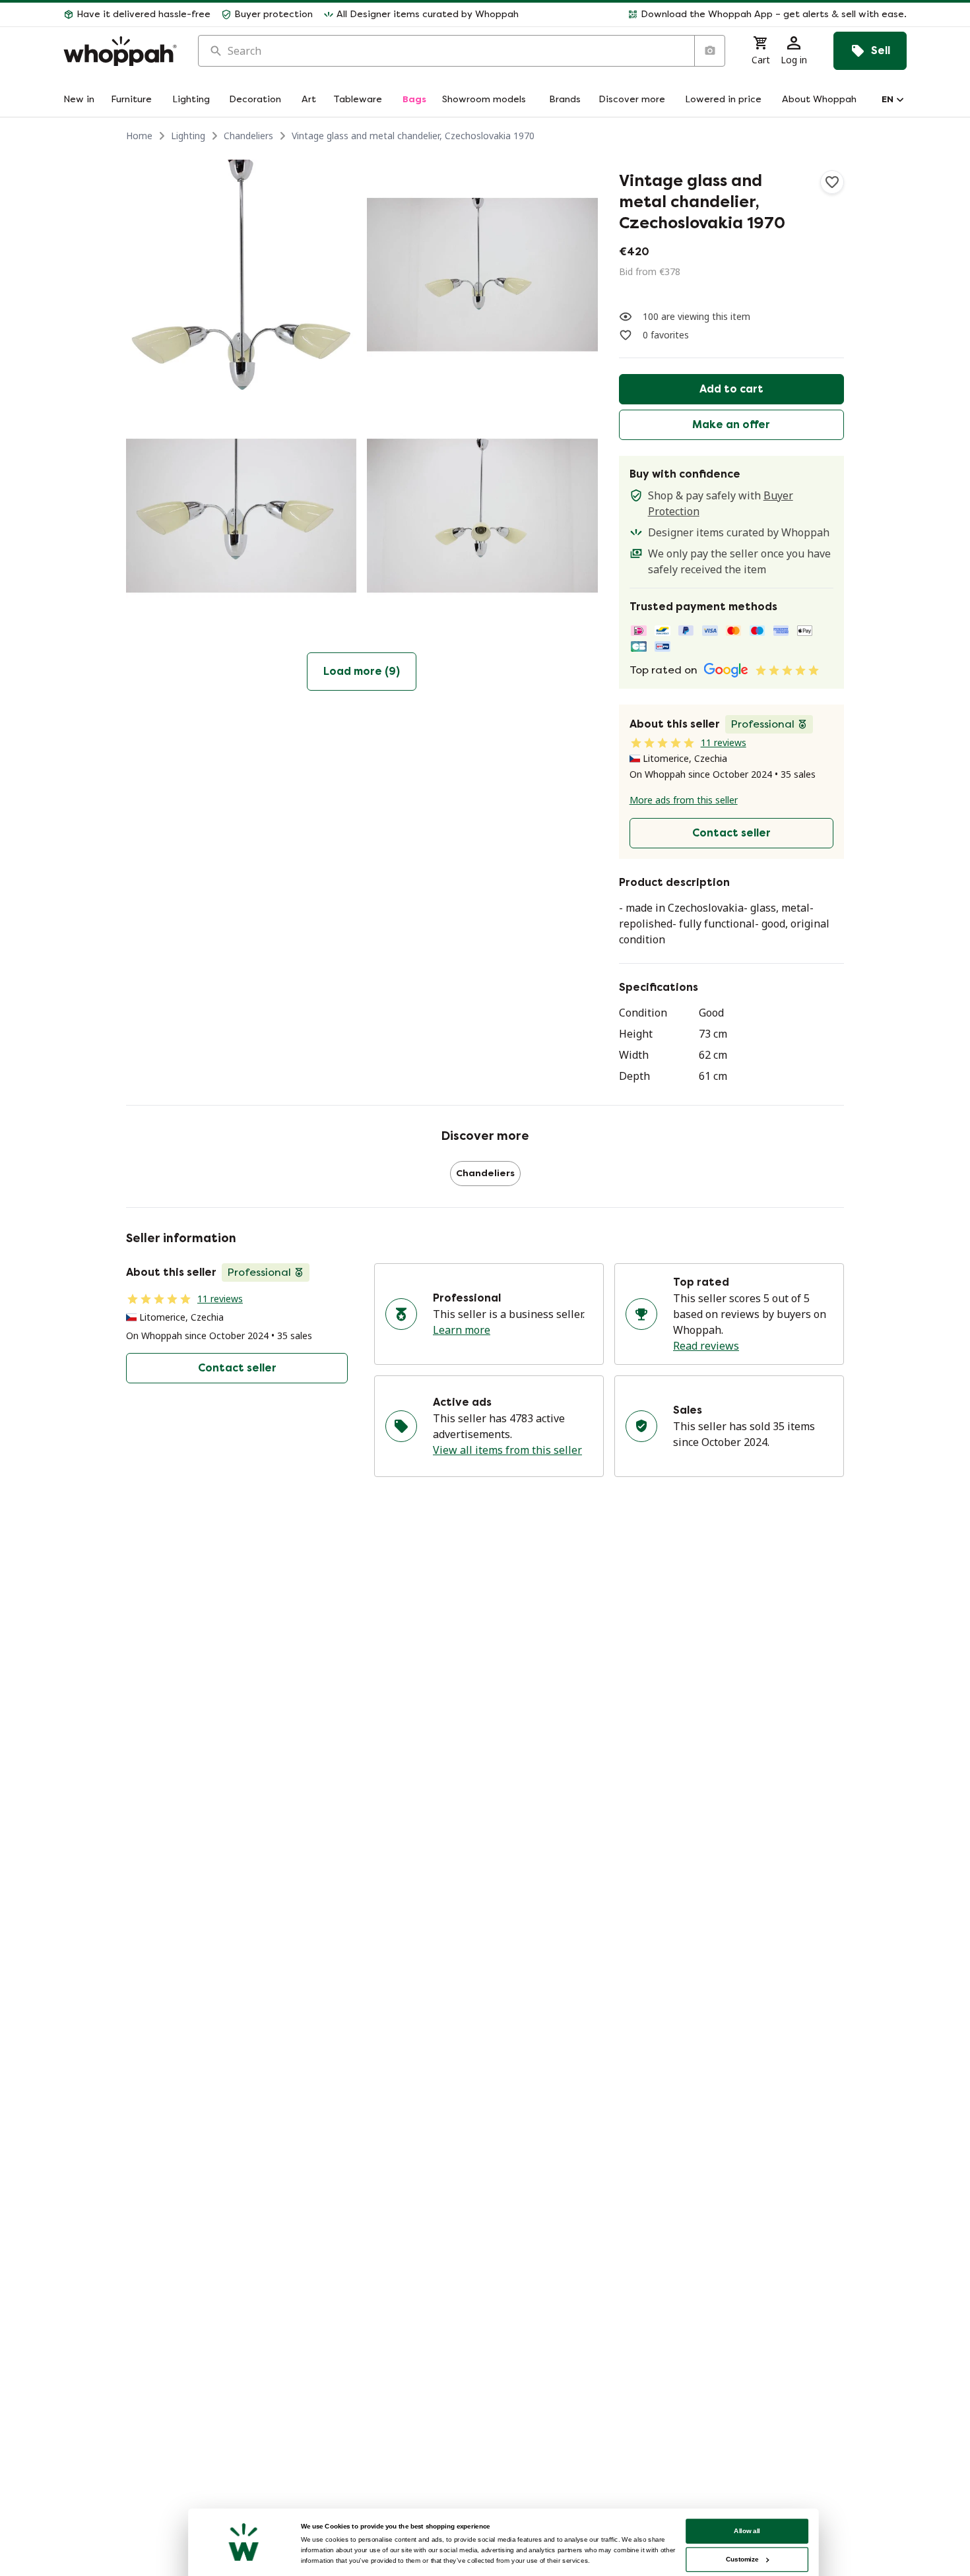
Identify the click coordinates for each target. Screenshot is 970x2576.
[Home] (120, 51)
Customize (742, 2559)
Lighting (188, 136)
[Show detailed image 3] (241, 516)
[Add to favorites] (832, 182)
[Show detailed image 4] (482, 516)
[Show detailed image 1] (241, 275)
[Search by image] (709, 51)
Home (139, 136)
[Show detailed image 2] (482, 275)
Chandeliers (248, 136)
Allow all (747, 2531)
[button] (718, 15)
